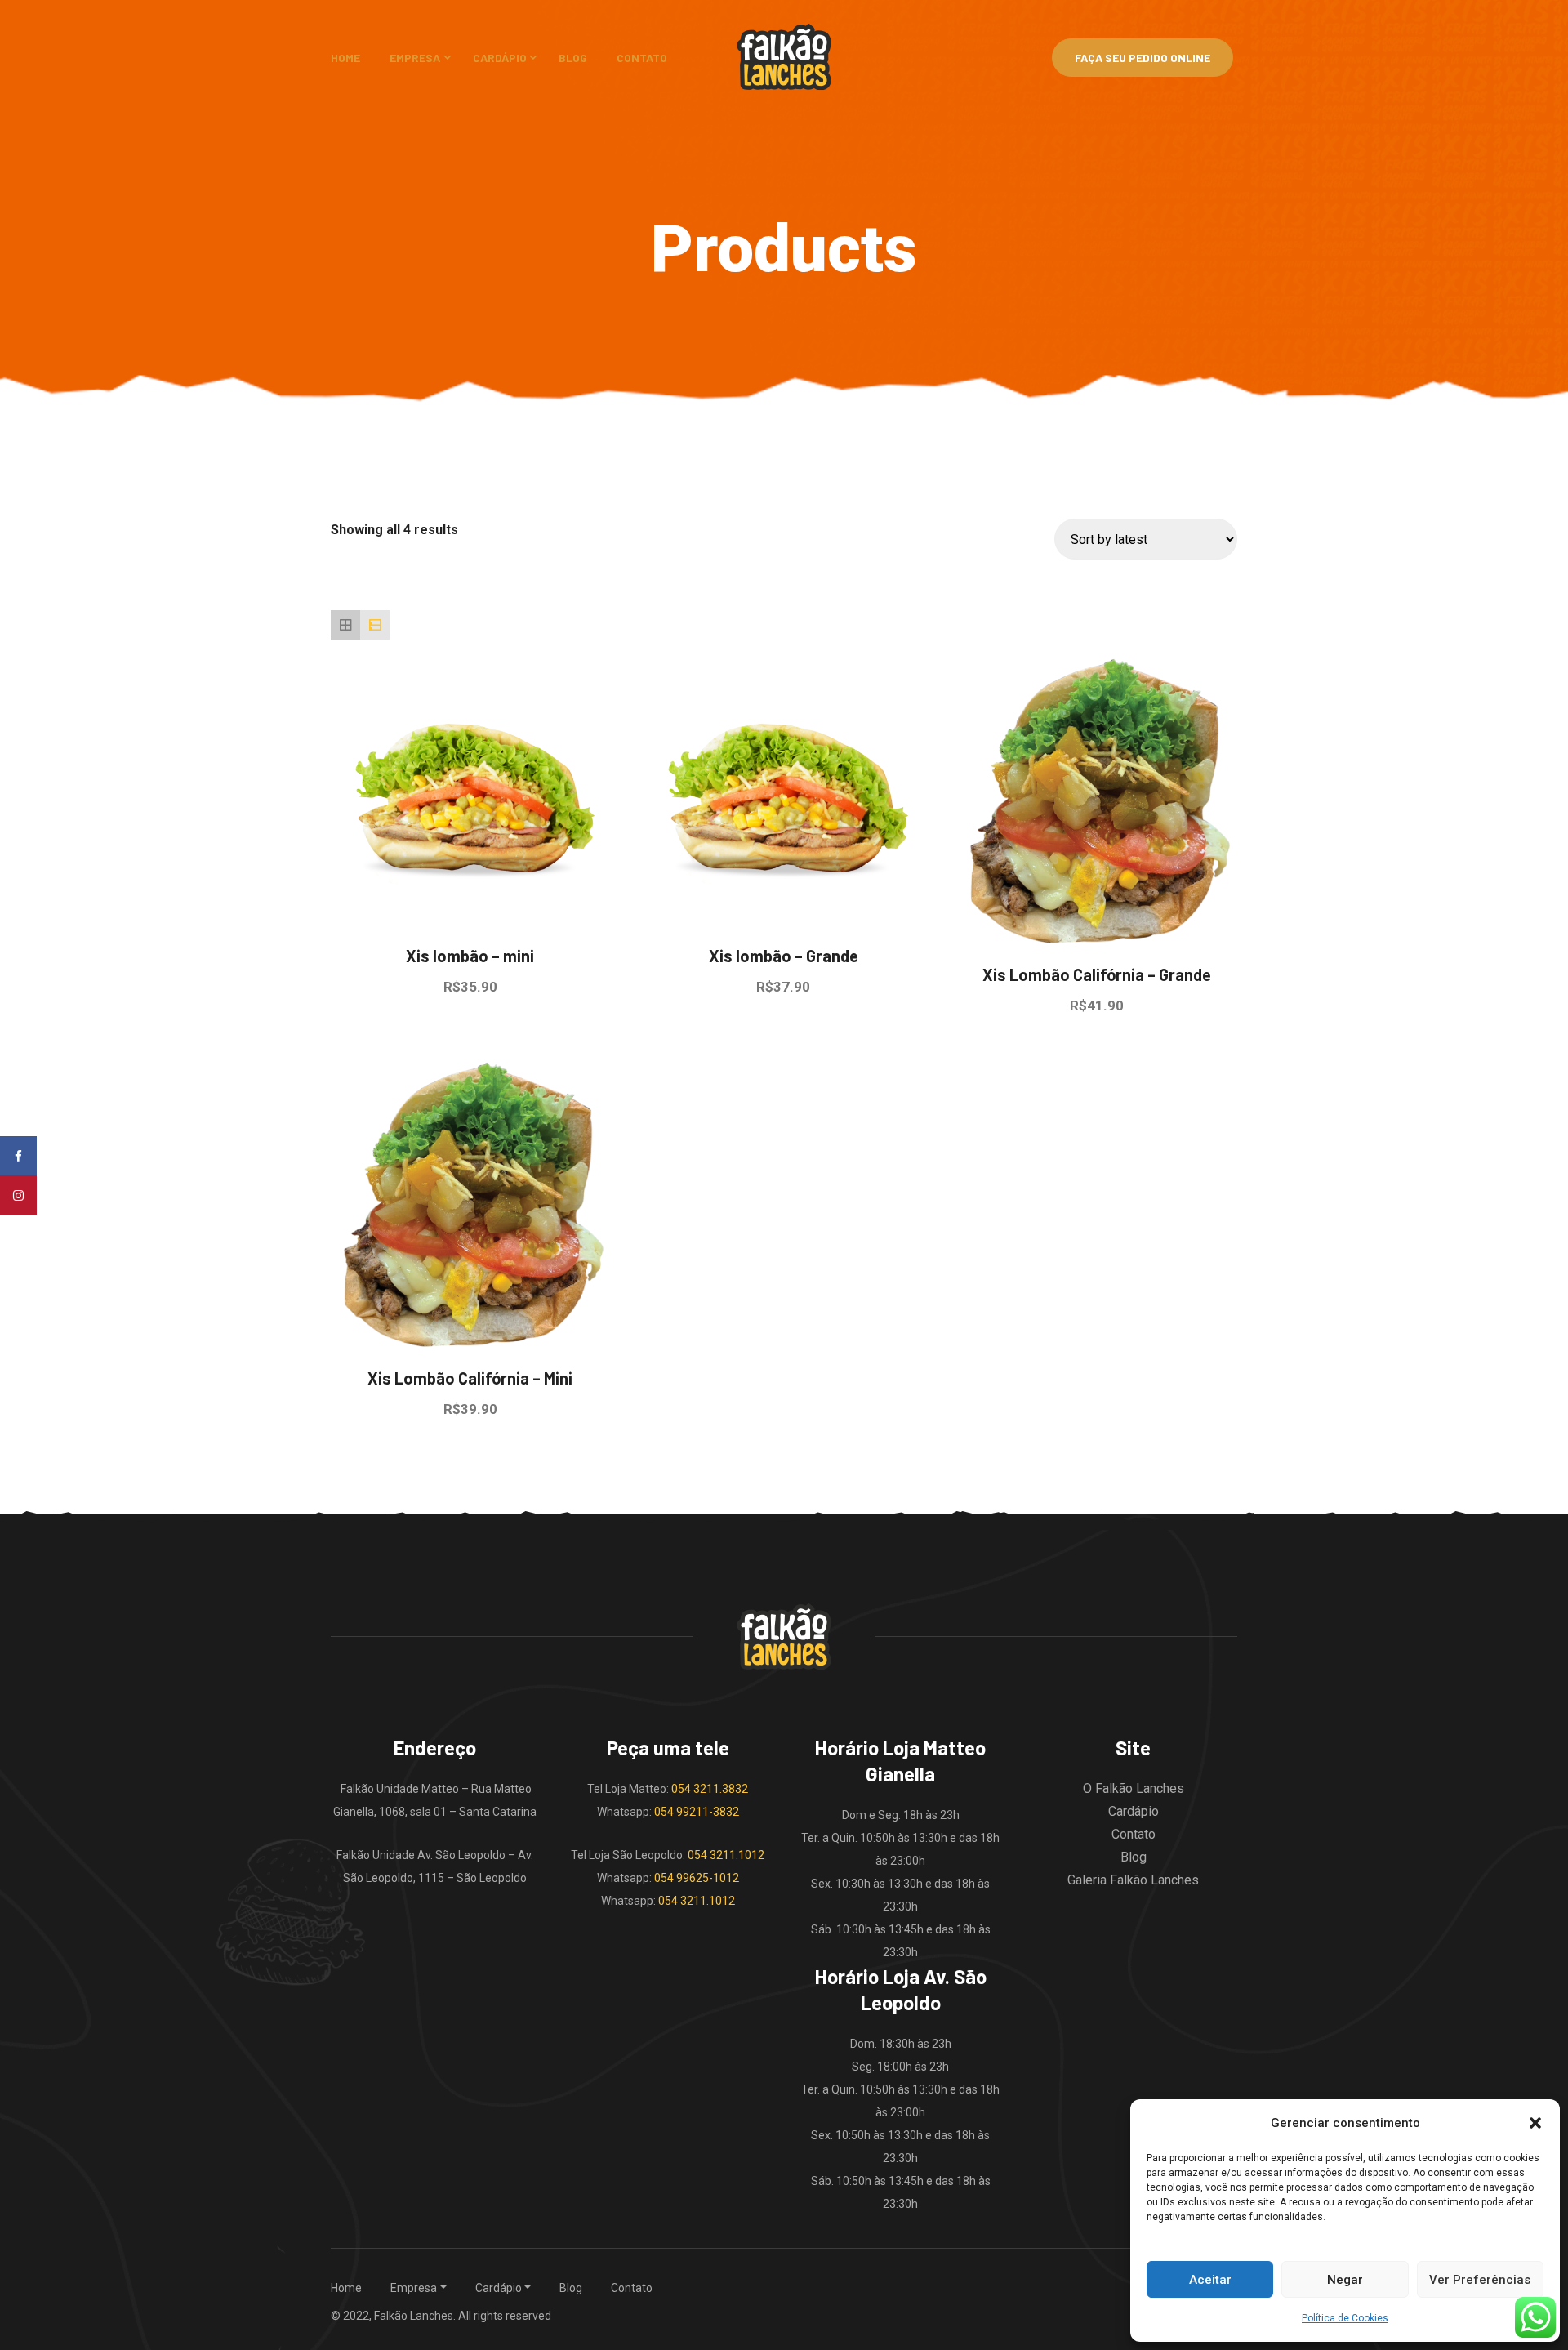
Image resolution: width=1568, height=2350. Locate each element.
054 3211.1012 (726, 1855)
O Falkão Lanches (1134, 1788)
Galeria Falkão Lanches (1133, 1880)
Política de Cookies (1345, 2318)
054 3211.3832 (710, 1789)
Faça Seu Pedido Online (1143, 58)
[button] (1535, 2123)
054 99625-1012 (697, 1878)
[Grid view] (345, 625)
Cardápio (500, 58)
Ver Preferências (1480, 2280)
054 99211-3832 (697, 1812)
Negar (1345, 2280)
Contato (642, 58)
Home (345, 58)
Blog (573, 58)
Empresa (415, 58)
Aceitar (1210, 2280)
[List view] (375, 625)
